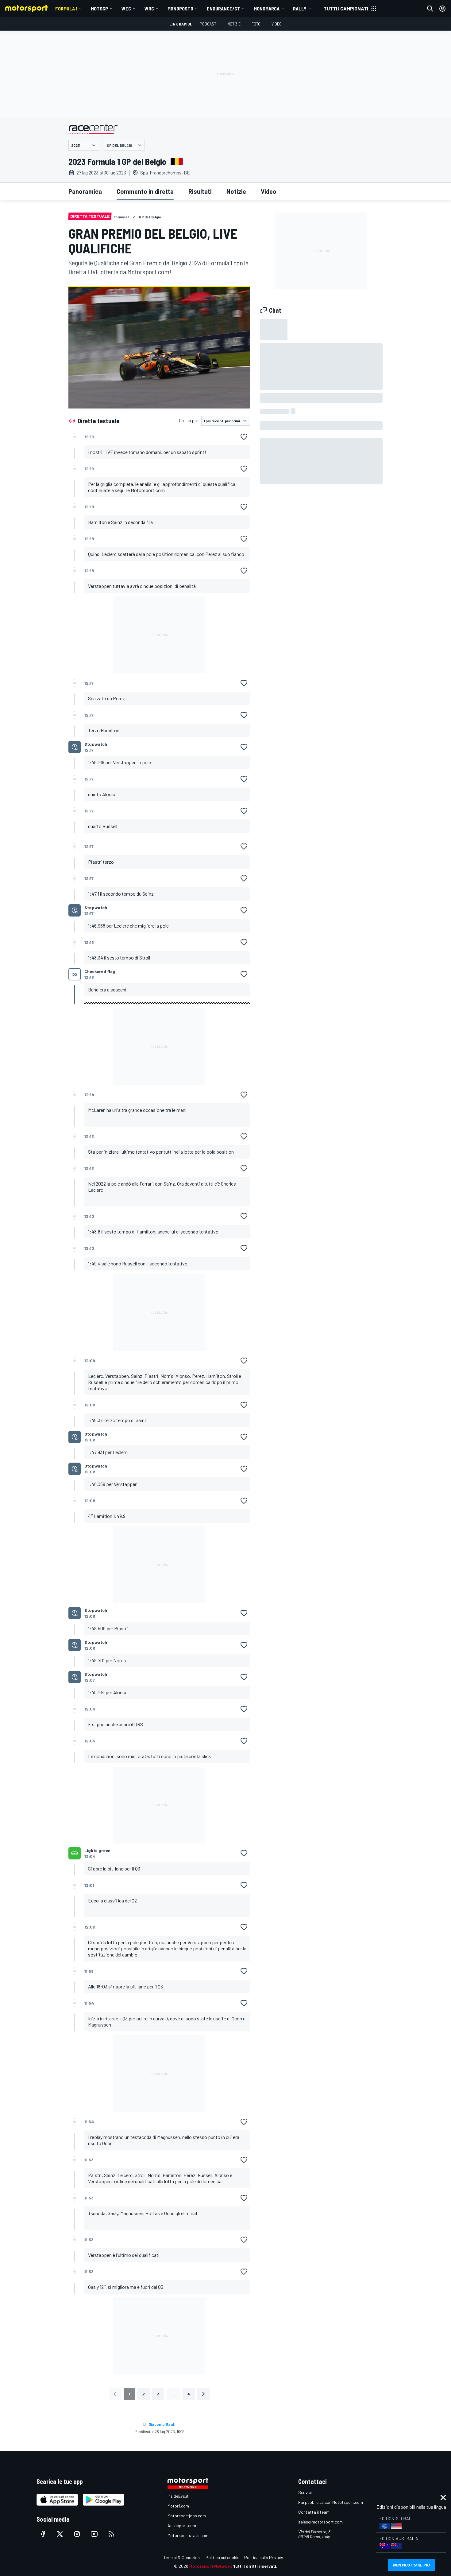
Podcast (208, 24)
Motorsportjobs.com (187, 2516)
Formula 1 (66, 8)
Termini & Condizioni (182, 2557)
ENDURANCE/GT (224, 8)
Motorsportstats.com (188, 2535)
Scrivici (305, 2492)
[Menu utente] (442, 9)
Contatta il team (314, 2512)
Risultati (200, 191)
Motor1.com (178, 2506)
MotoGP (99, 8)
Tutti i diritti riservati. (255, 2566)
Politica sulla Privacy (264, 2557)
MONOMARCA (267, 8)
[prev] (115, 2394)
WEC (126, 8)
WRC (149, 8)
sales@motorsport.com (320, 2522)
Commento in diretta (145, 191)
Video (277, 24)
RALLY (300, 8)
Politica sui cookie (222, 2557)
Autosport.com (182, 2525)
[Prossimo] (203, 2394)
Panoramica (85, 191)
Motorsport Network (211, 2566)
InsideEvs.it (178, 2496)
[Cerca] (430, 9)
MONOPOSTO (180, 8)
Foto (256, 24)
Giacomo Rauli (162, 2424)
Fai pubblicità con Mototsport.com (331, 2502)
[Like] (244, 437)
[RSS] (111, 2534)
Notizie (234, 24)
